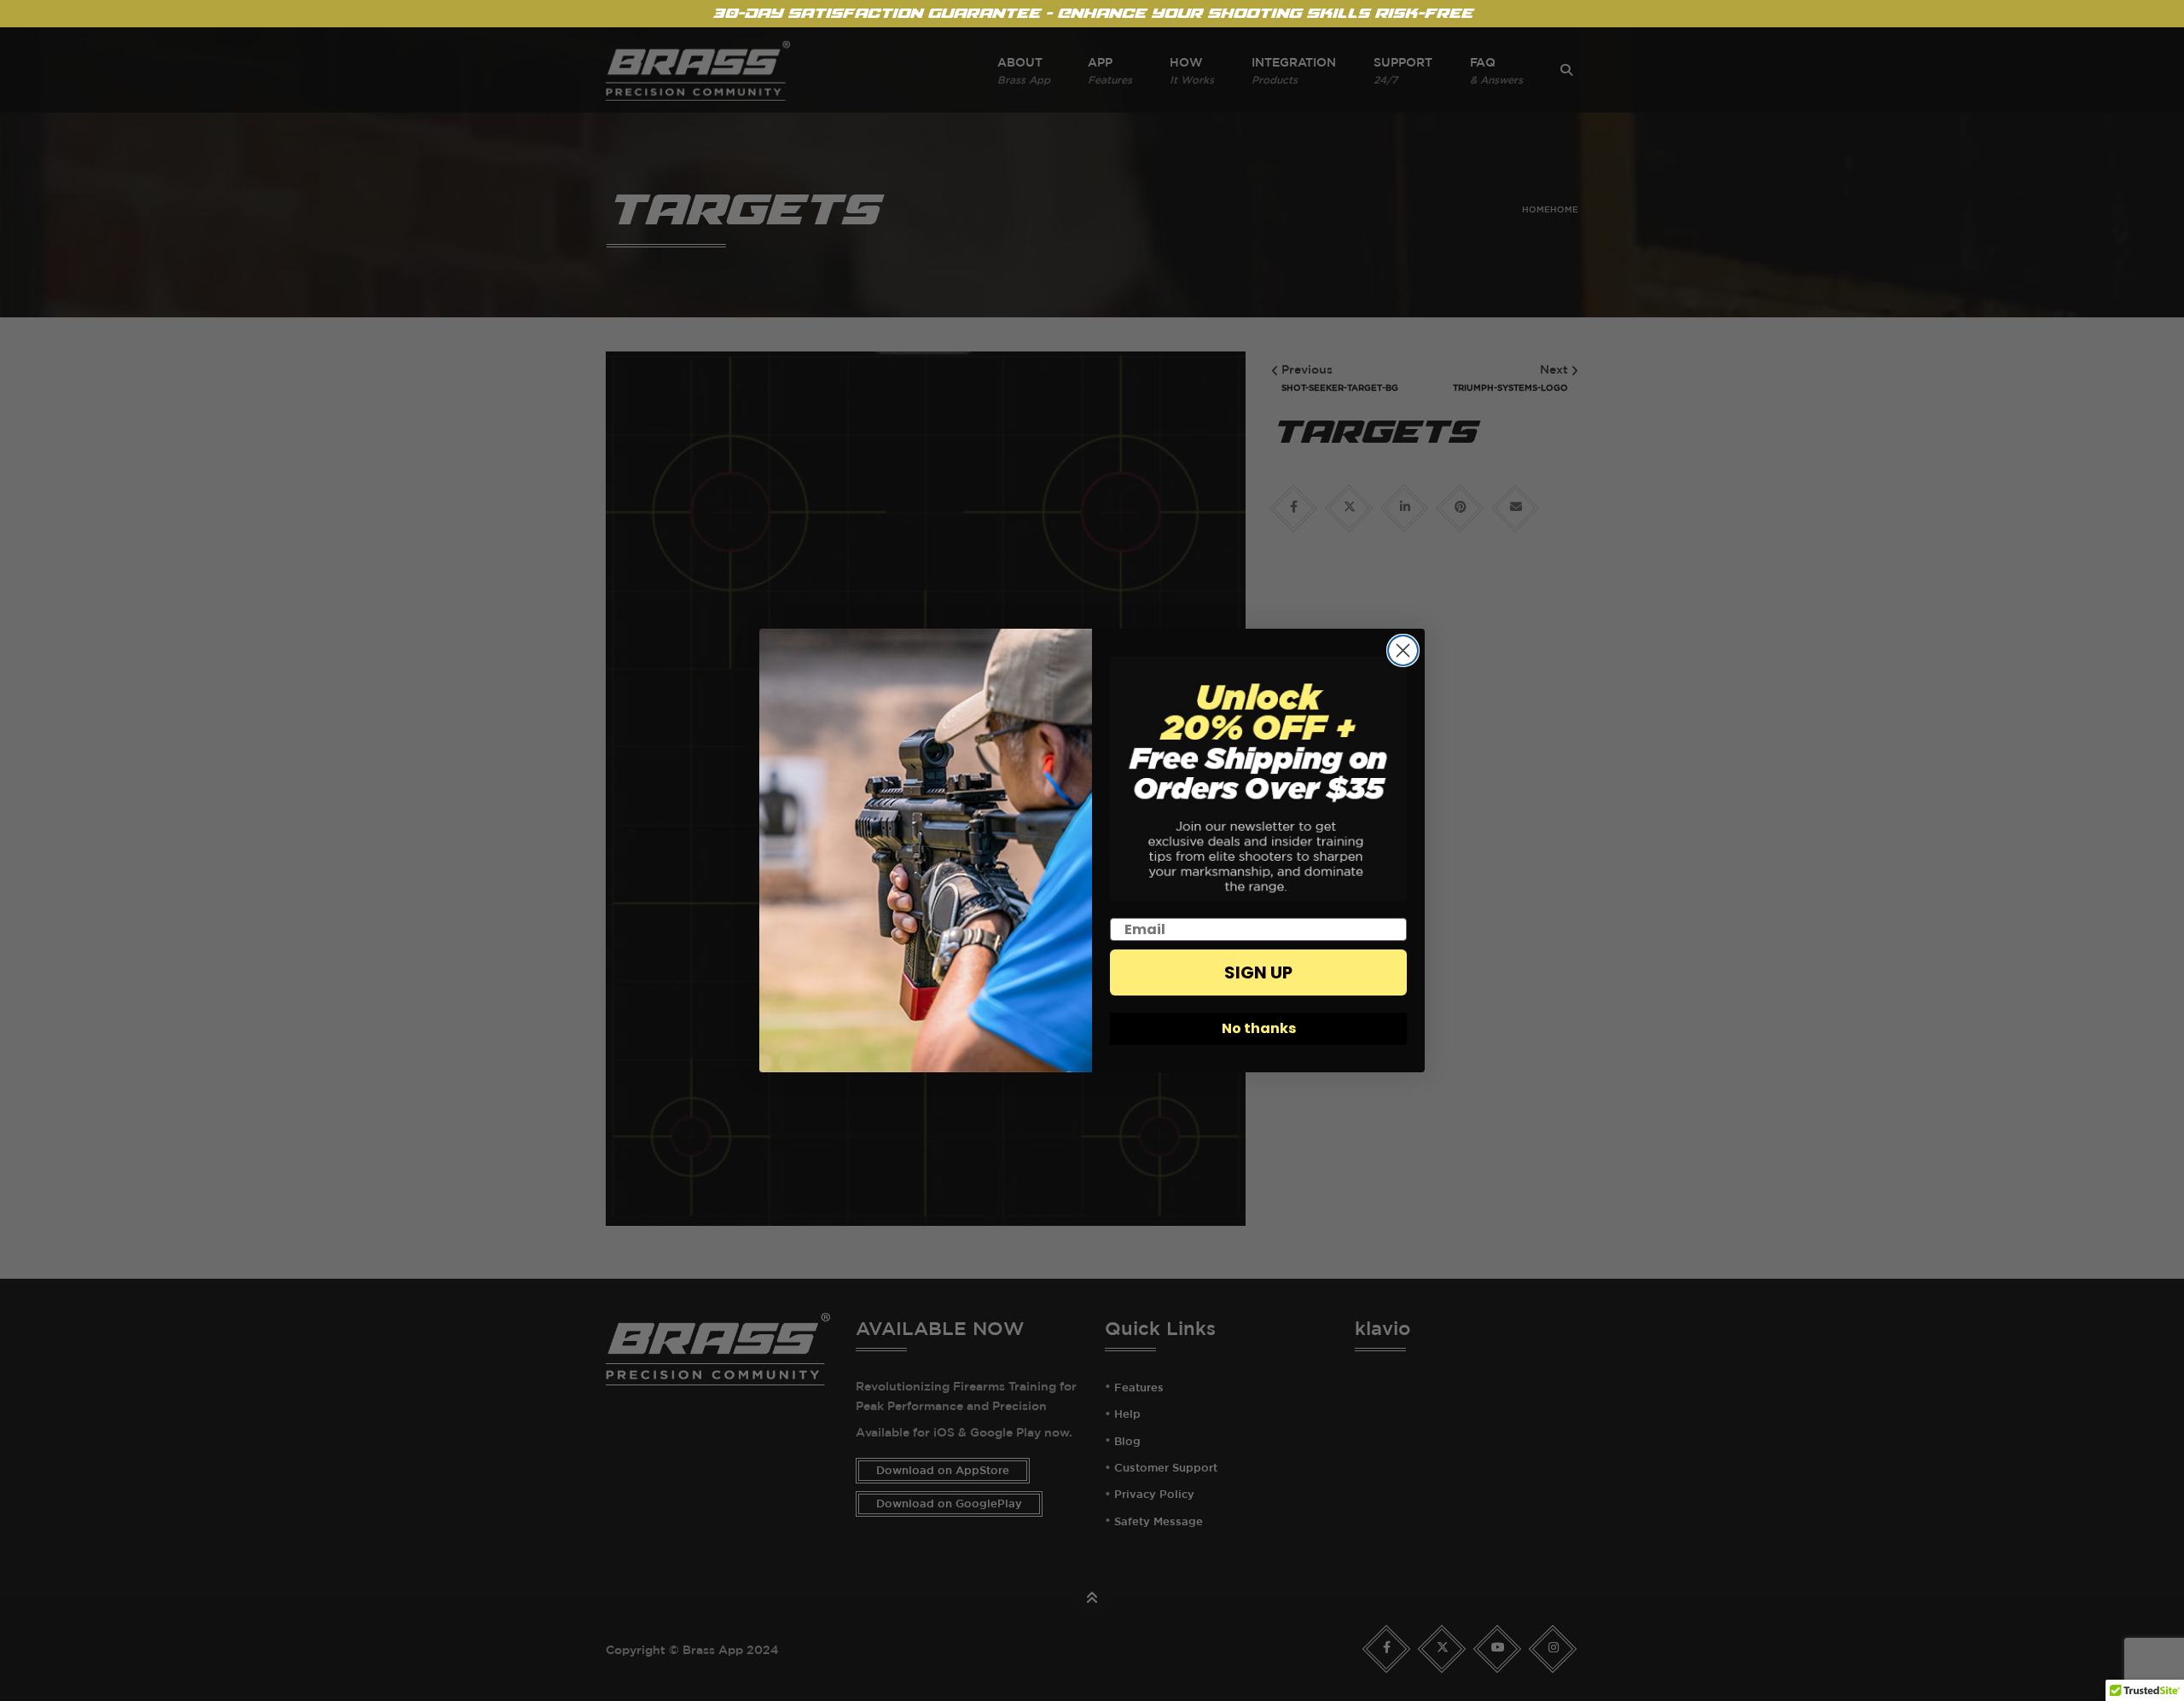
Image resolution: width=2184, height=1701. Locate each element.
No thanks (1259, 1028)
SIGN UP (1258, 972)
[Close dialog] (1403, 650)
